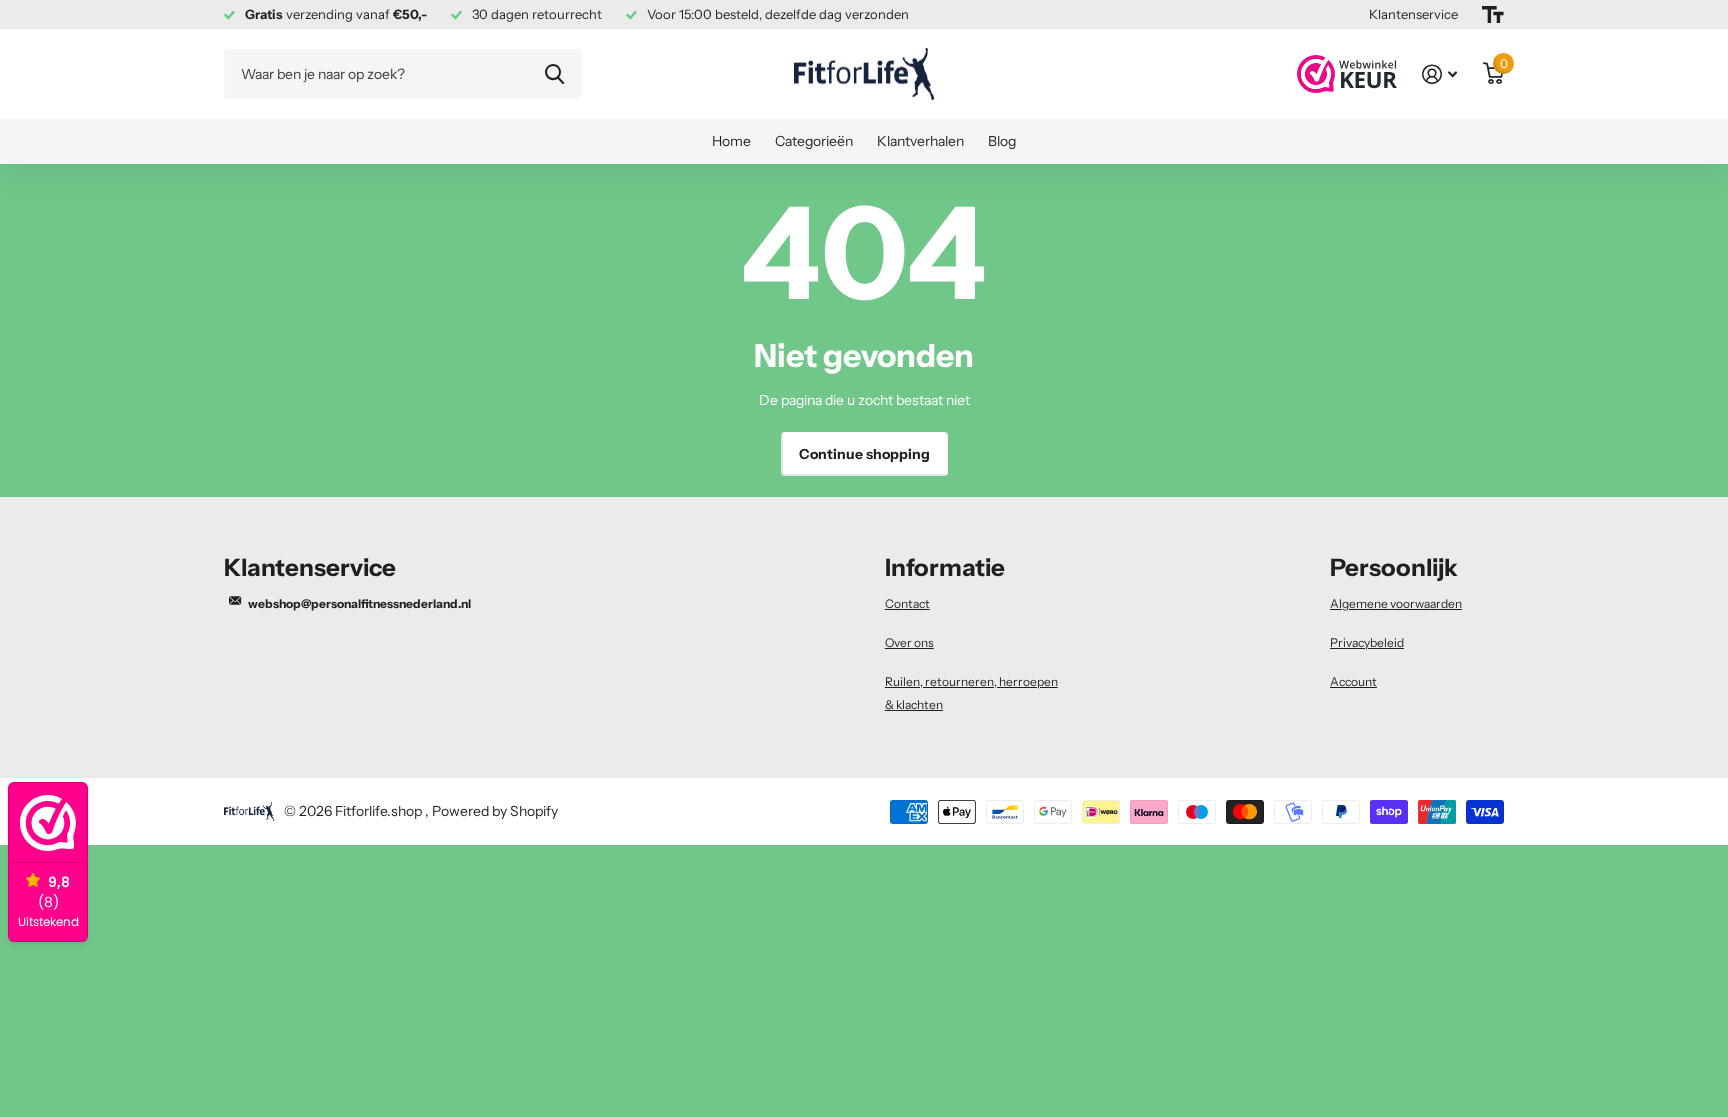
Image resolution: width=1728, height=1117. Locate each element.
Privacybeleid (1367, 642)
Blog (1002, 141)
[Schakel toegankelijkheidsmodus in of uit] (1493, 14)
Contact (907, 603)
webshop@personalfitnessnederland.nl (359, 603)
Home (731, 141)
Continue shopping (864, 454)
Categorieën (814, 141)
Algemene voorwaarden (1396, 603)
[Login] (1439, 74)
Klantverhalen (920, 141)
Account (1353, 681)
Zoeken (554, 74)
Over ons (909, 642)
